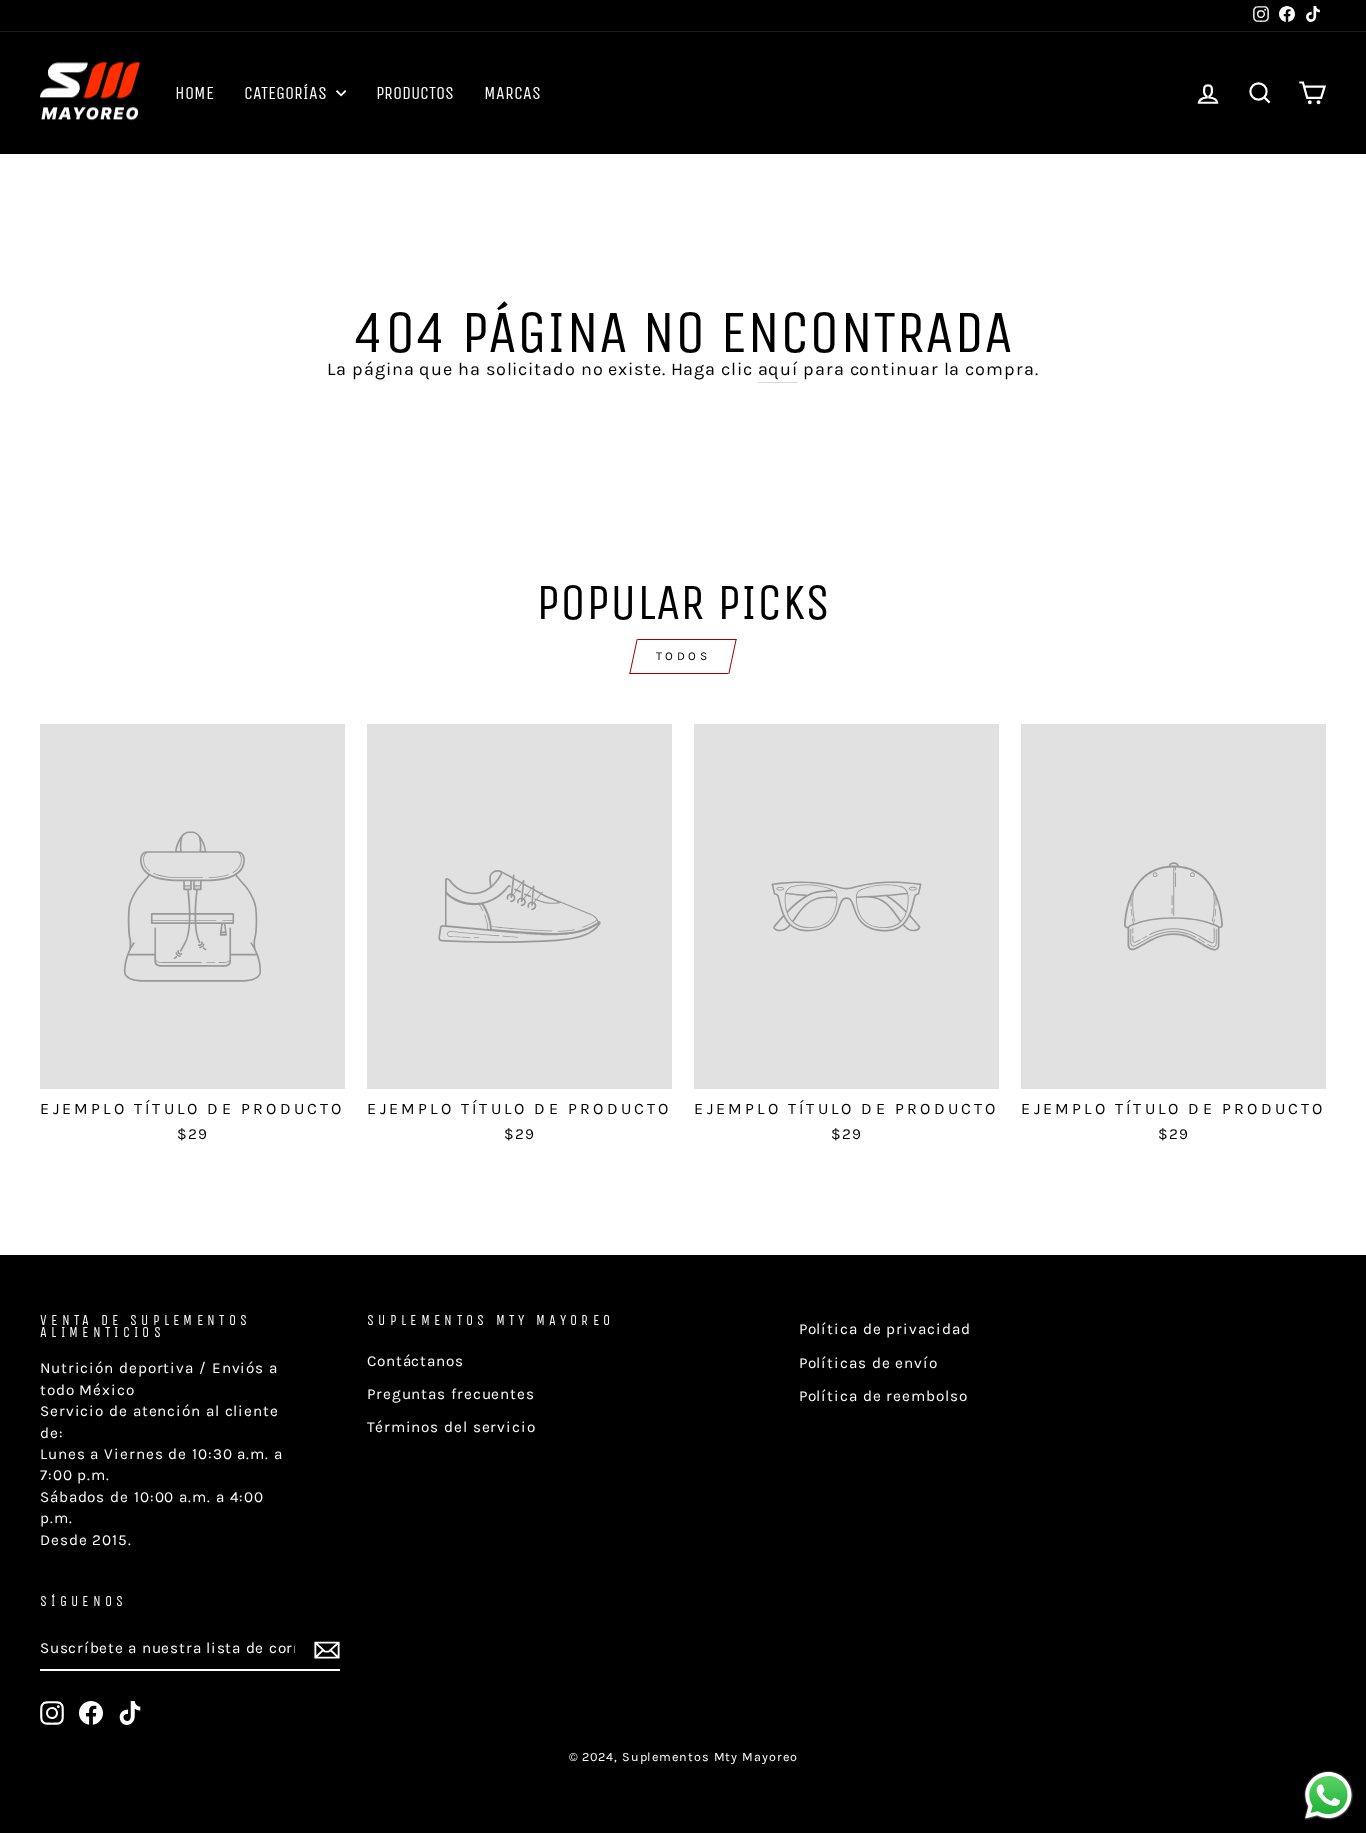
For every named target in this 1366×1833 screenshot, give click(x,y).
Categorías (287, 93)
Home (194, 93)
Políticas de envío (868, 1363)
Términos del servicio (451, 1427)
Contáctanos (415, 1361)
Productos (415, 93)
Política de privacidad (885, 1329)
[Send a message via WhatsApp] (1328, 1795)
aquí (778, 369)
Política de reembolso (883, 1396)
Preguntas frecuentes (451, 1394)
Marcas (512, 93)
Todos (683, 656)
